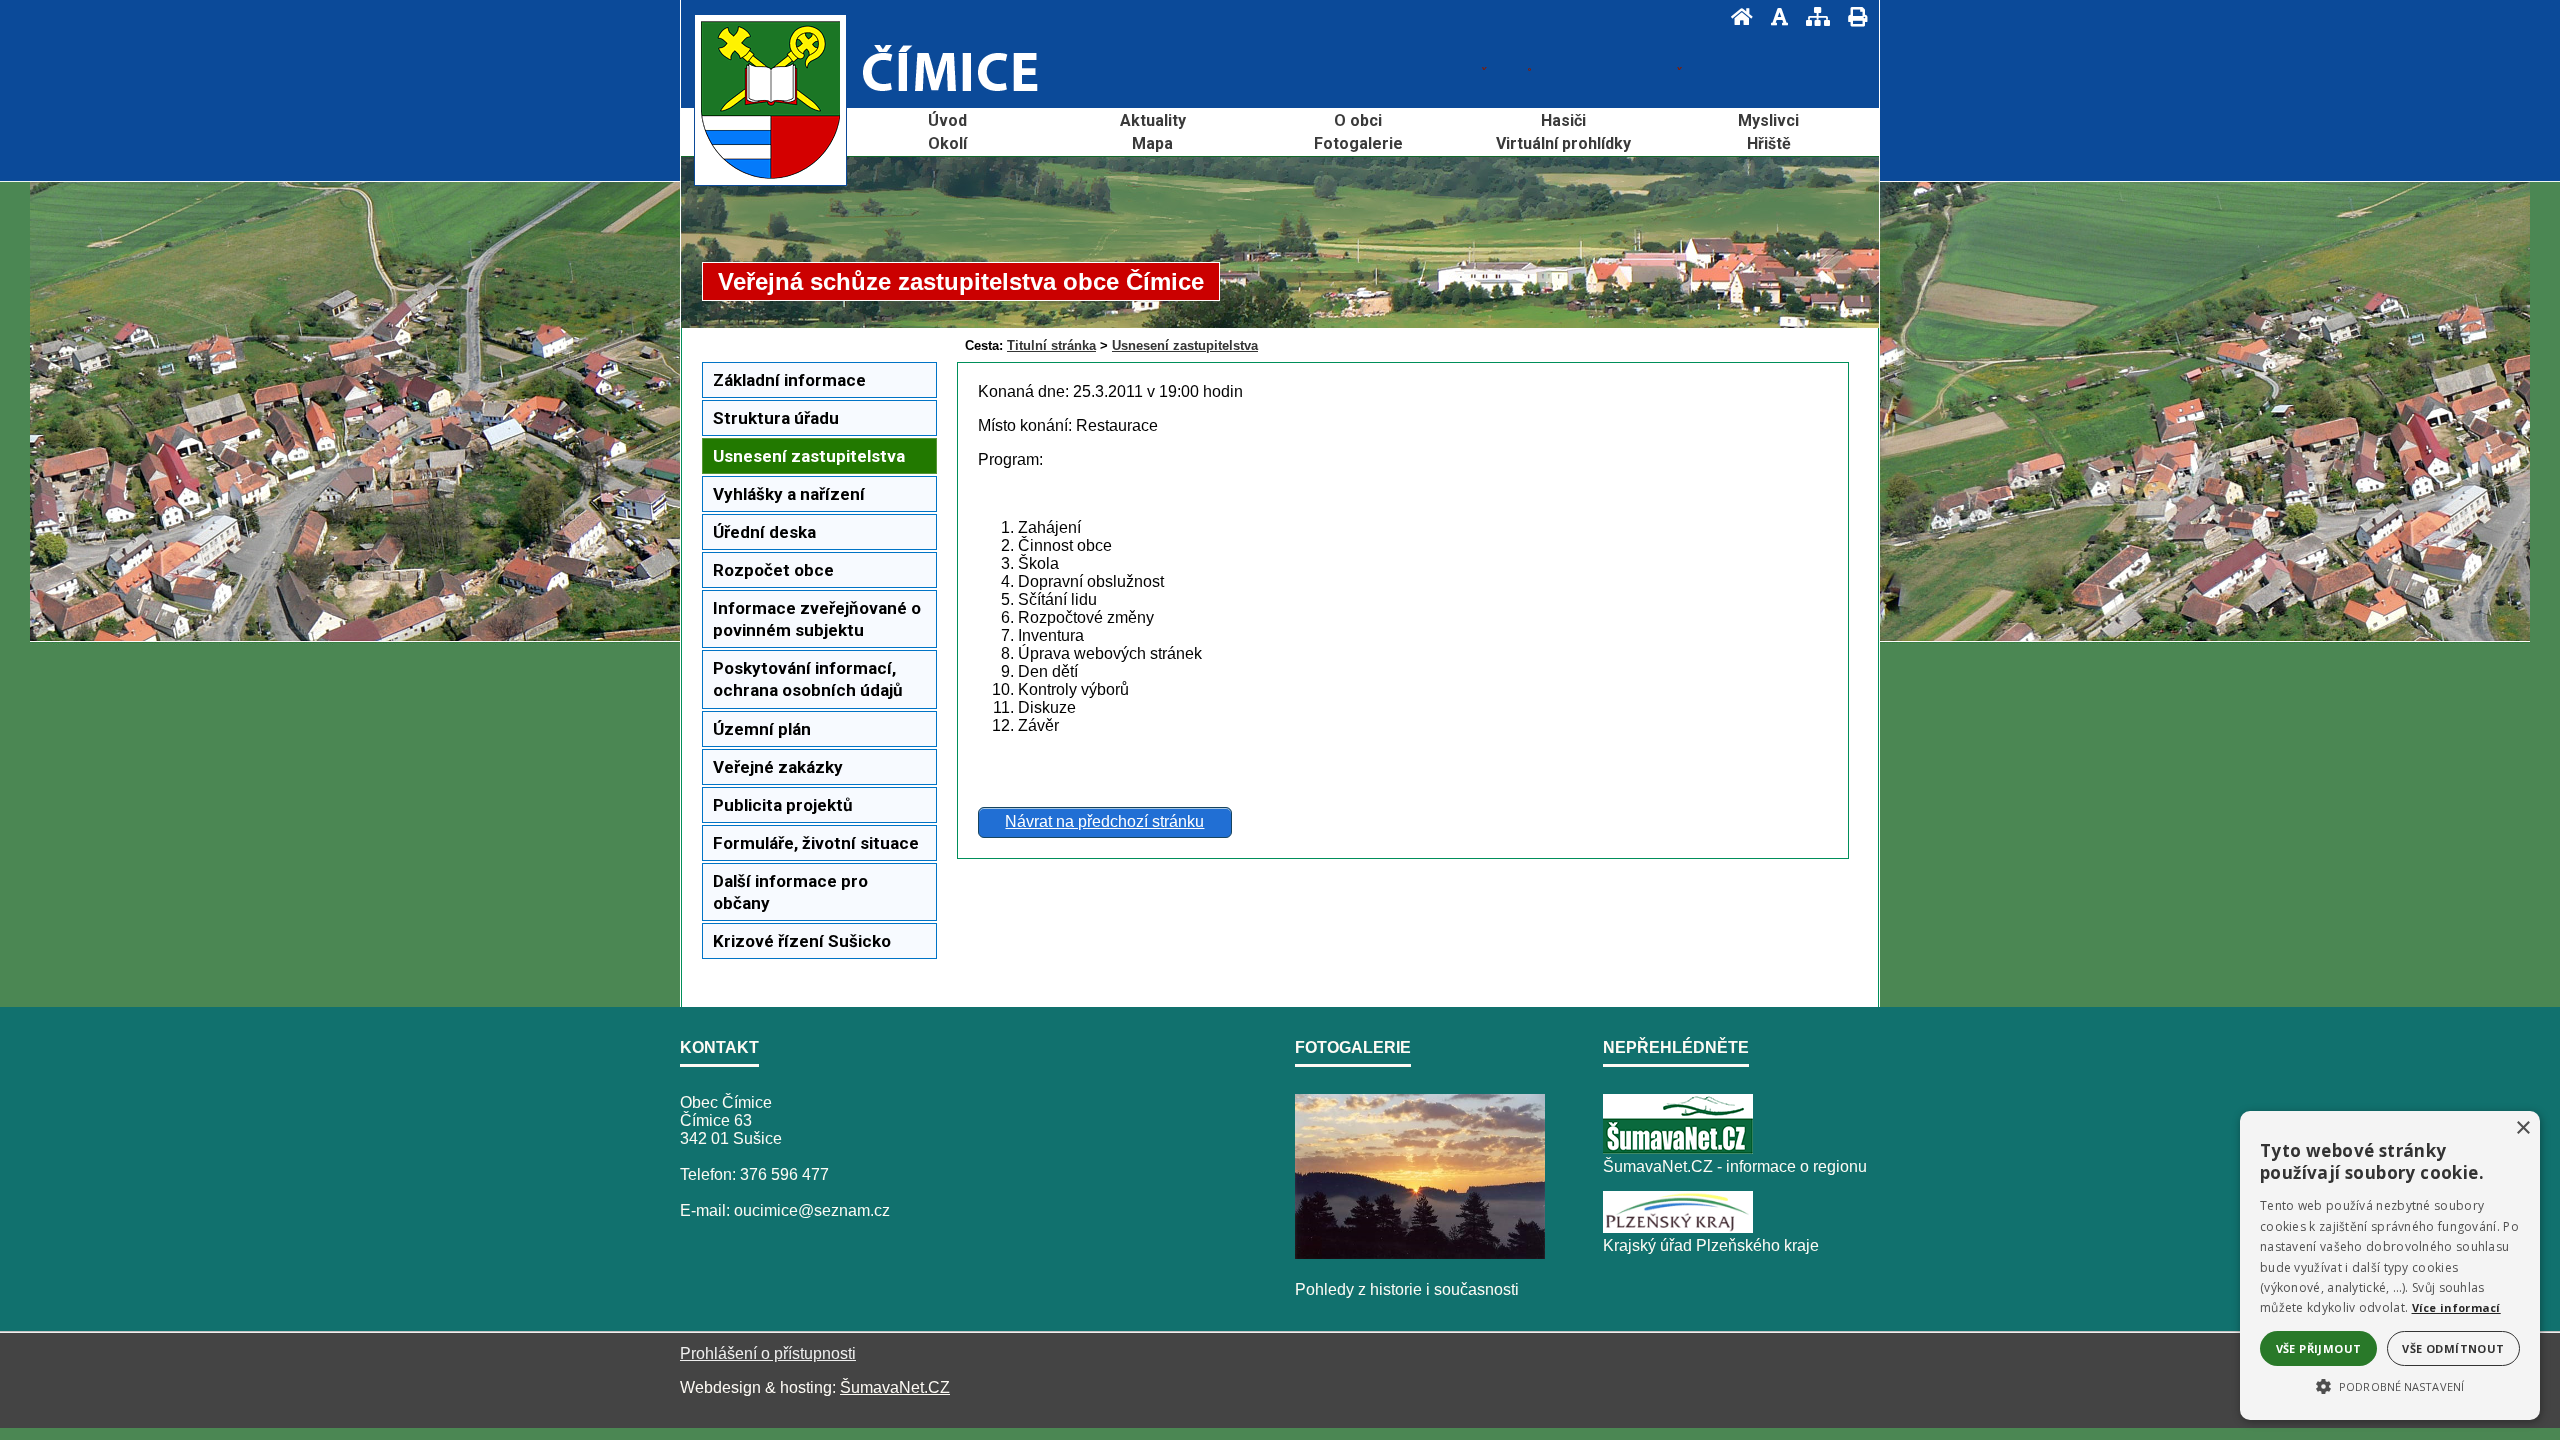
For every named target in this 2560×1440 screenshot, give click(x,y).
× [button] (2522, 1128)
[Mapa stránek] (1812, 16)
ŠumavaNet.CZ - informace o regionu (1735, 1166)
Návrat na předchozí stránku (1104, 821)
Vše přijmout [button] (2319, 1348)
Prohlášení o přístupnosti (768, 1353)
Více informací (2456, 1307)
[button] (2390, 1385)
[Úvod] (1736, 16)
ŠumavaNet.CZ (895, 1387)
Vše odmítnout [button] (2453, 1348)
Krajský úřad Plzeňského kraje (1711, 1245)
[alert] (2390, 1265)
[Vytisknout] (1851, 16)
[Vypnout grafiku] (1773, 16)
